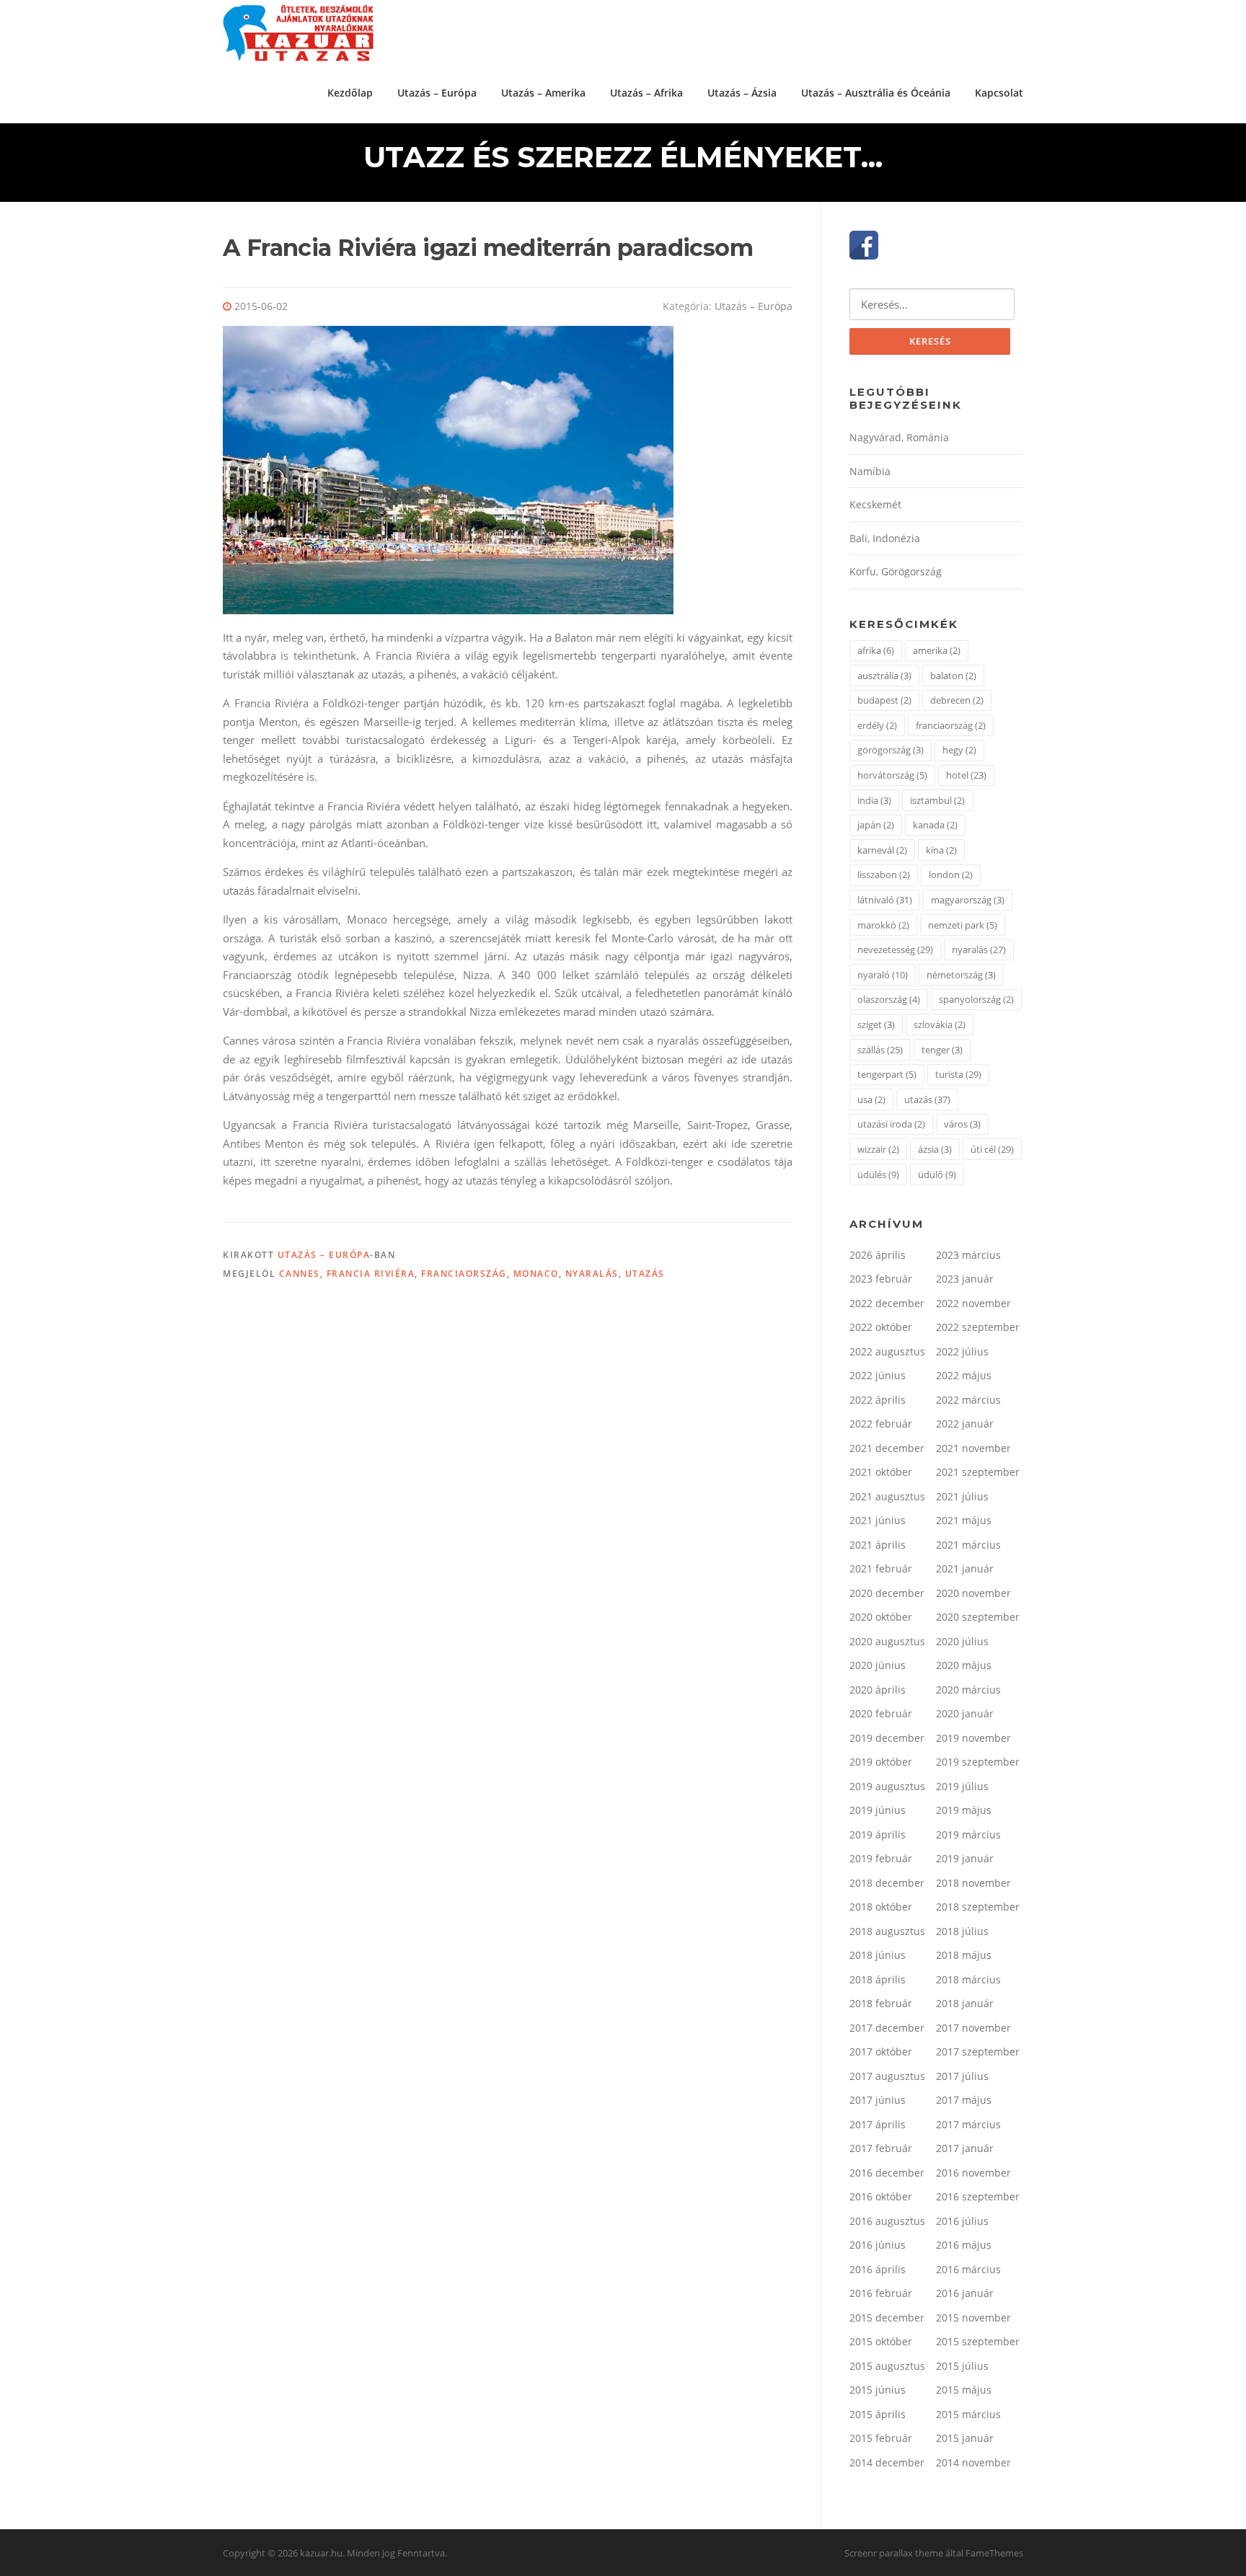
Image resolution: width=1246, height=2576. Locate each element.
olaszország (889, 999)
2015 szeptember (978, 2341)
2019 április (878, 1834)
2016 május (964, 2245)
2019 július (962, 1786)
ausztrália (884, 676)
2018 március (968, 1979)
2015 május (964, 2390)
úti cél (992, 1149)
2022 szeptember (978, 1327)
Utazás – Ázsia (742, 93)
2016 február (881, 2293)
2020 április (878, 1690)
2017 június (878, 2100)
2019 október (881, 1762)
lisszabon (884, 875)
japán (876, 825)
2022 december (887, 1303)
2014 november (973, 2462)
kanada (935, 825)
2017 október (881, 2051)
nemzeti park (963, 925)
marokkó (883, 925)
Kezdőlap (350, 93)
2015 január (965, 2438)
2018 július (962, 1931)
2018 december (887, 1883)
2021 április (878, 1545)
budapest (884, 700)
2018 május (964, 1955)
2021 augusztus (887, 1496)
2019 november (973, 1738)
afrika (876, 650)
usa (871, 1099)
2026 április (878, 1255)
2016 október (881, 2196)
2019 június (878, 1810)
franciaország (464, 1274)
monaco (536, 1274)
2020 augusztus (887, 1641)
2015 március (968, 2414)
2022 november (973, 1303)
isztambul (937, 800)
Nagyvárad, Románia (899, 437)
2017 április (878, 2124)
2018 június (878, 1955)
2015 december (887, 2318)
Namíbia (870, 471)
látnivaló (885, 900)
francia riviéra (371, 1274)
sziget (876, 1024)
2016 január (965, 2293)
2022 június (878, 1375)
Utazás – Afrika (646, 93)
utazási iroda (891, 1124)
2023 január (965, 1279)
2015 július (962, 2366)
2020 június (878, 1665)
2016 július (962, 2221)
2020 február (881, 1713)
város (962, 1124)
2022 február (881, 1424)
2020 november (973, 1593)
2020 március (968, 1690)
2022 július (962, 1351)
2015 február (881, 2438)
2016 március (968, 2269)
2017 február (881, 2148)
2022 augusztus (887, 1351)
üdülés (878, 1174)
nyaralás (592, 1274)
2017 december (887, 2028)
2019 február (881, 1858)
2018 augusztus (887, 1931)
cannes (300, 1274)
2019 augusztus (887, 1786)
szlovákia (940, 1024)
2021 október (881, 1472)
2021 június (878, 1520)
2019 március (968, 1834)
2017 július (962, 2076)
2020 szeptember (978, 1617)
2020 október (881, 1617)
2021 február (881, 1568)
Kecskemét (875, 504)
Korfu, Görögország (896, 571)
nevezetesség (895, 950)
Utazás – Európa (437, 93)
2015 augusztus (887, 2366)
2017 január (965, 2148)
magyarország (968, 900)
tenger (942, 1050)
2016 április (878, 2269)
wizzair (878, 1149)
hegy (959, 750)
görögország (891, 750)
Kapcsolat (999, 93)
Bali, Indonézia (885, 538)
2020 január (965, 1713)
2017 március (968, 2124)
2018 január (965, 2003)
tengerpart (887, 1074)
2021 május (964, 1520)
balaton (953, 676)
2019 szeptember (978, 1762)
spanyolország (976, 999)
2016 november (973, 2173)
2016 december (887, 2173)
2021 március (968, 1545)
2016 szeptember (978, 2196)
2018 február (881, 2003)
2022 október (881, 1327)
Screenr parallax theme (894, 2553)
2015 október (881, 2341)
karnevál (882, 850)
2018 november (973, 1883)
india (874, 800)
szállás (880, 1050)
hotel (966, 775)
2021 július (962, 1496)
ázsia (935, 1149)
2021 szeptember (978, 1472)
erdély (877, 725)
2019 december (887, 1738)
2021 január (965, 1568)
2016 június (878, 2245)
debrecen (957, 700)
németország (961, 975)
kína (941, 850)
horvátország (892, 775)
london (951, 875)
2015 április (878, 2414)
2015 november (973, 2318)
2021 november (973, 1448)
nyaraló (883, 975)
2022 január (965, 1424)
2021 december (887, 1448)
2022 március (968, 1400)
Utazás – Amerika (543, 93)
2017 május (964, 2100)
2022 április (878, 1400)
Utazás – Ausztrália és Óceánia (876, 93)
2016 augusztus (887, 2221)
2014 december (887, 2462)
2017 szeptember (978, 2051)
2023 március (968, 1255)
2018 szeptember (978, 1907)
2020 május (964, 1665)
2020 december (887, 1593)
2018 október (881, 1907)
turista (958, 1074)
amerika (937, 650)
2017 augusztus (887, 2076)
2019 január (965, 1858)
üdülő (937, 1174)
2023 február (881, 1279)
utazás (645, 1274)
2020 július (962, 1641)
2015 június (878, 2390)
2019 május (964, 1810)
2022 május (964, 1375)
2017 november (973, 2028)
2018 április (878, 1979)
